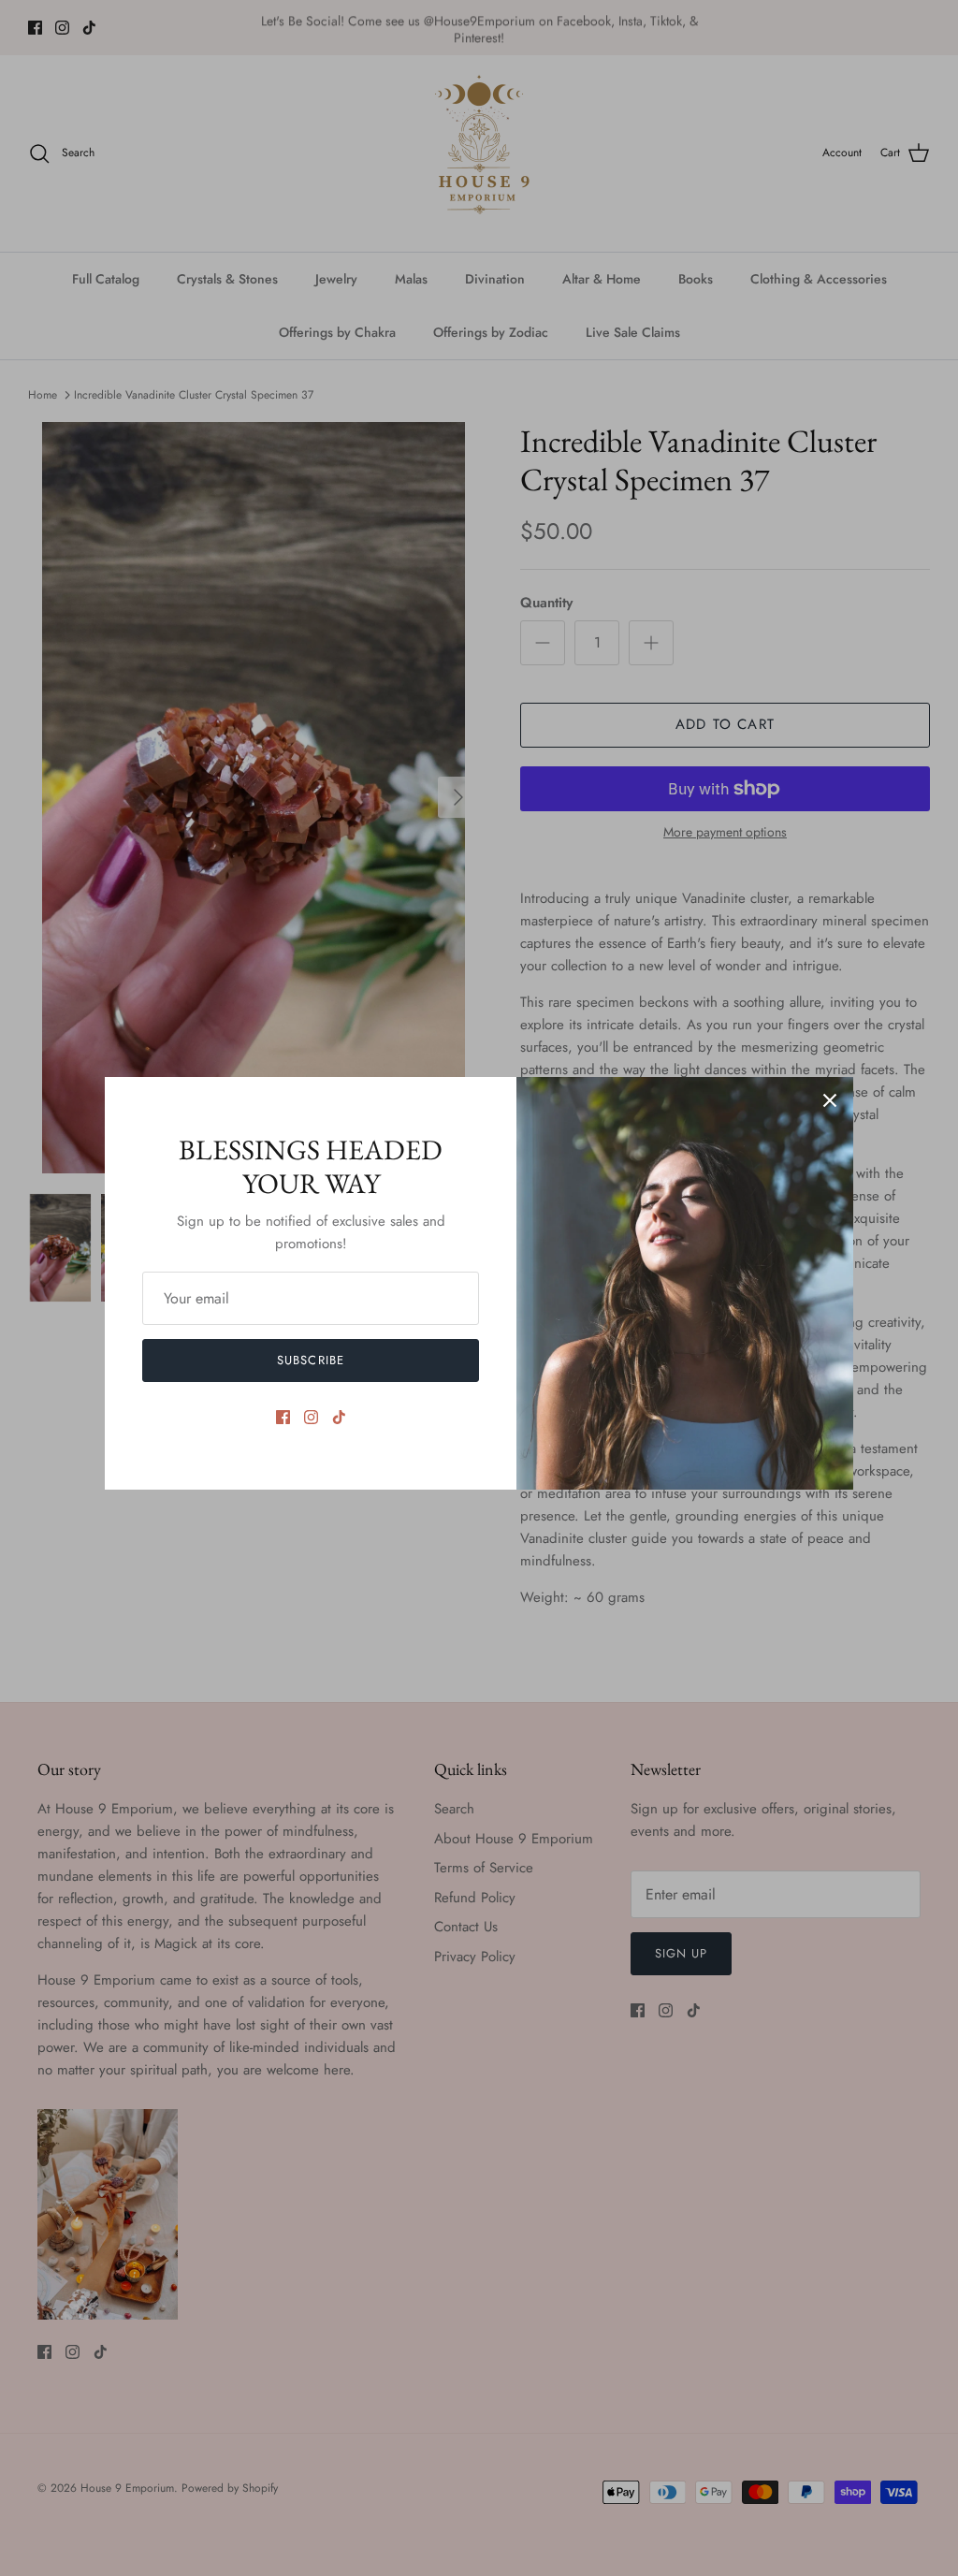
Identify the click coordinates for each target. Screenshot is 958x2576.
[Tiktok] (339, 1417)
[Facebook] (283, 1417)
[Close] (830, 1100)
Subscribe (310, 1360)
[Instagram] (311, 1417)
